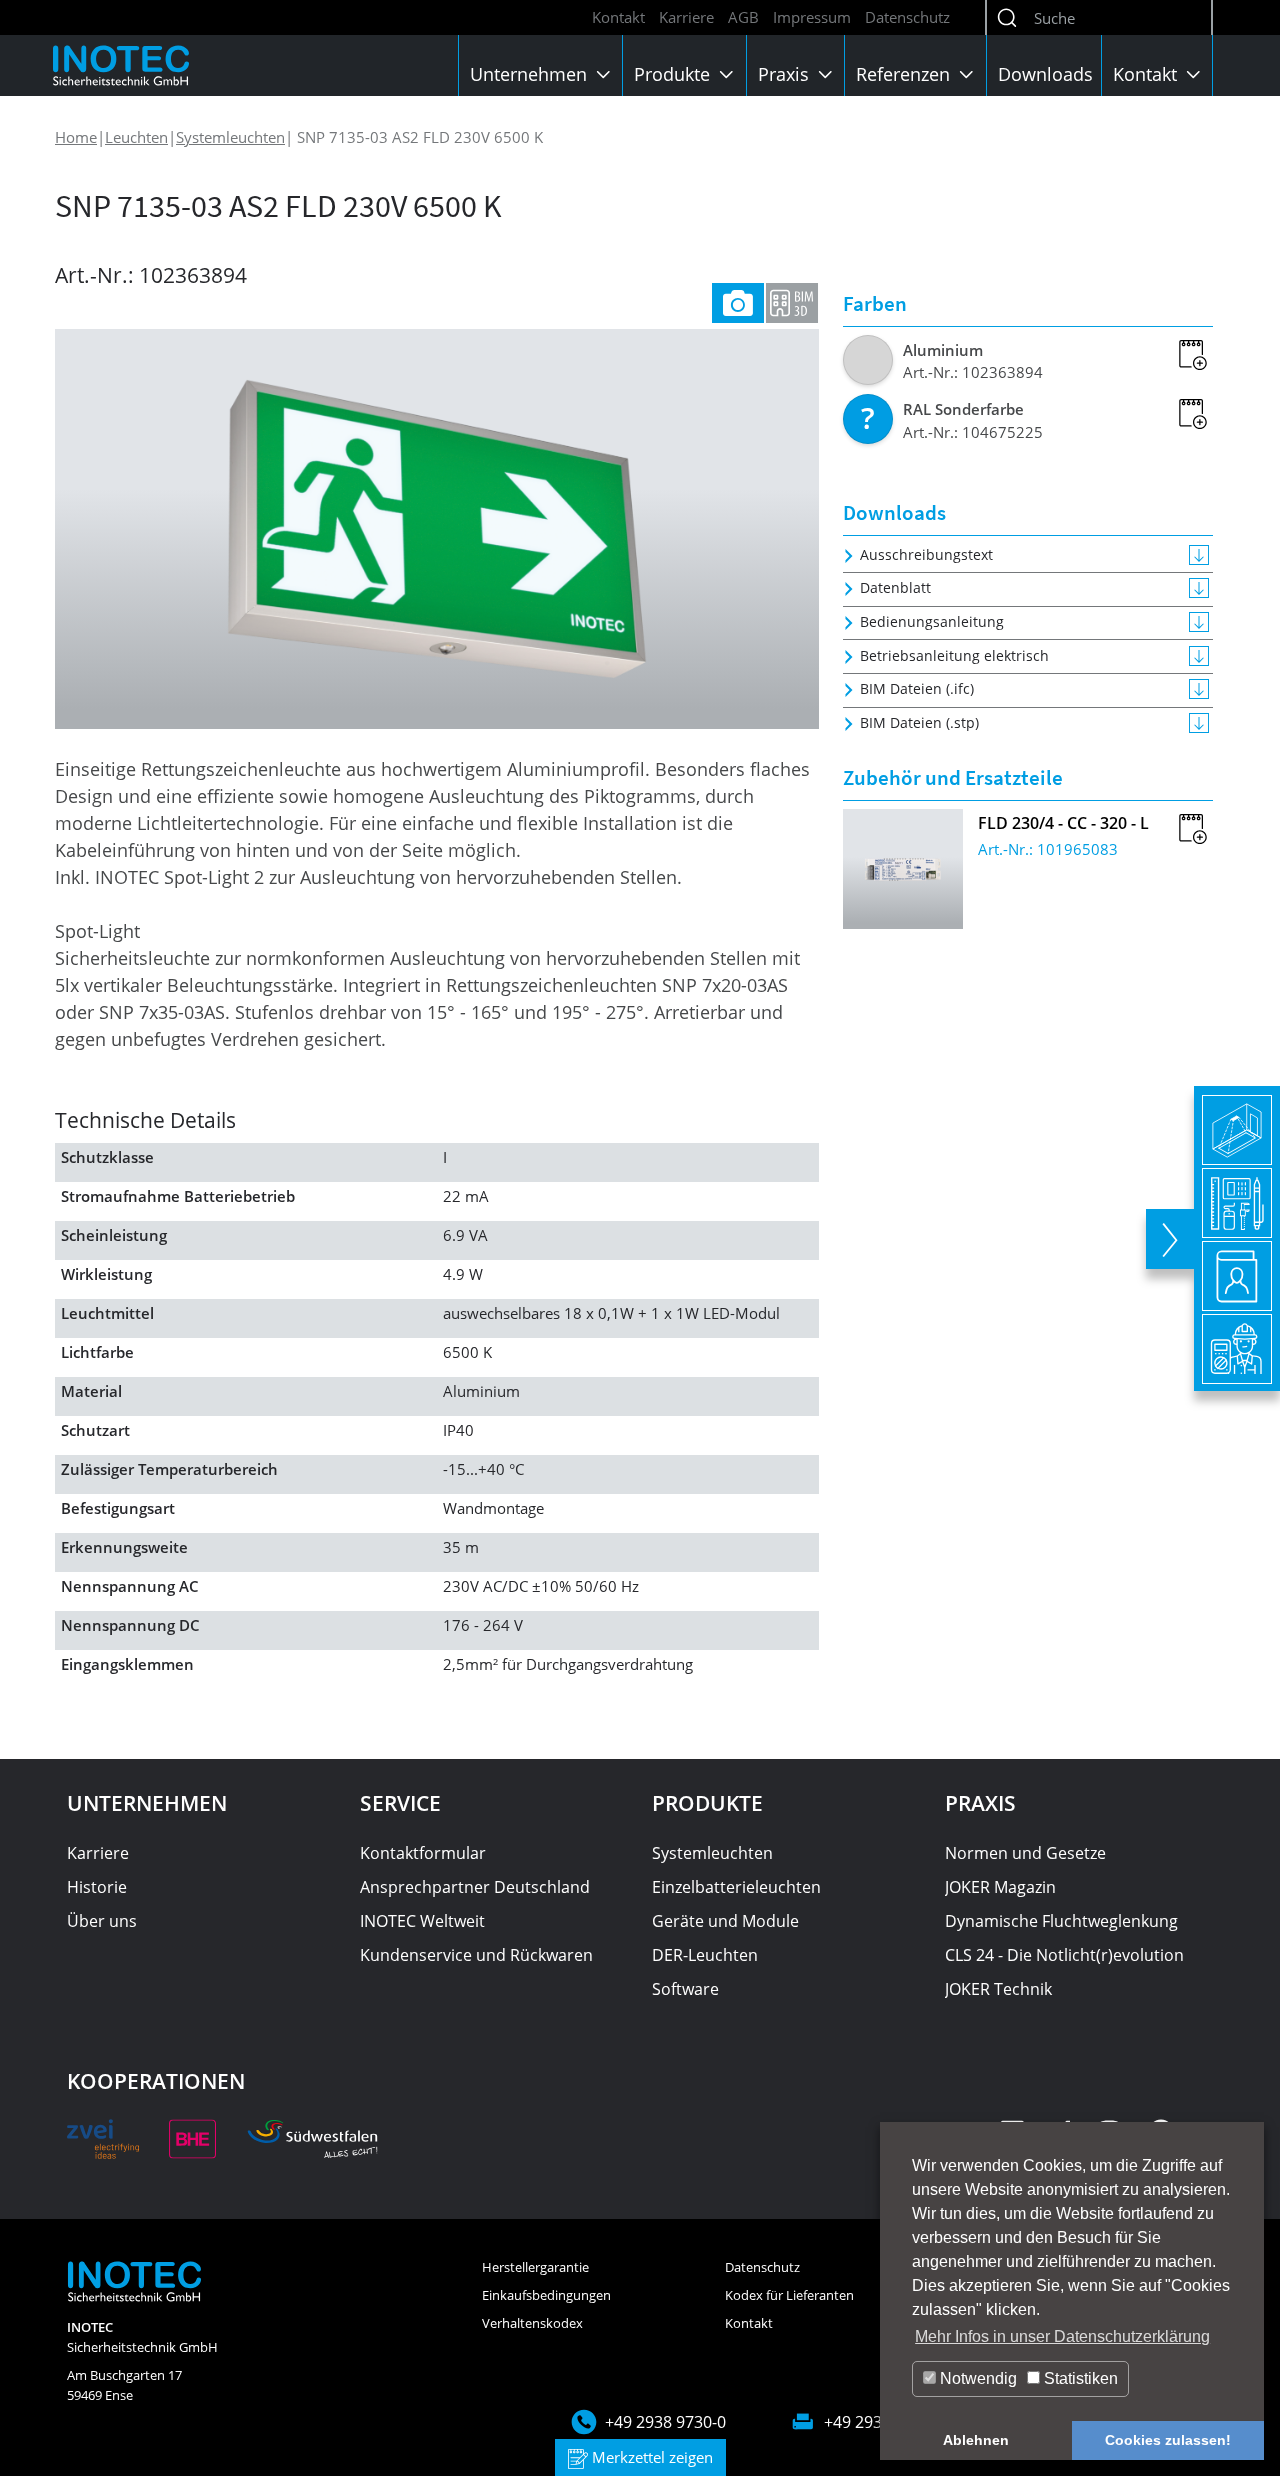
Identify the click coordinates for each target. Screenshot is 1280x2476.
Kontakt (618, 17)
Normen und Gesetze (1025, 1853)
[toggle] (1170, 1239)
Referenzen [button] (905, 74)
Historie (97, 1887)
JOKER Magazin (1000, 1887)
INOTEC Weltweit (422, 1921)
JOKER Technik (998, 1989)
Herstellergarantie (535, 2267)
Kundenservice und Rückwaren (476, 1955)
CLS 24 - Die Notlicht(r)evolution (1064, 1955)
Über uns (102, 1921)
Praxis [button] (786, 74)
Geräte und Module (725, 1921)
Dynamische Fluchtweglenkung (1061, 1921)
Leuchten (136, 137)
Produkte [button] (674, 74)
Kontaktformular (423, 1853)
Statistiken (1079, 2378)
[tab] (738, 303)
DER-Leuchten (705, 1955)
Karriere (686, 17)
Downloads (1045, 74)
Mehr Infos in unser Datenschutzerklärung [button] (1062, 2336)
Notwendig (976, 2378)
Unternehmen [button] (531, 74)
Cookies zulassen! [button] (1168, 2440)
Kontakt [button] (1147, 74)
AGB (743, 17)
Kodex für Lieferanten (789, 2295)
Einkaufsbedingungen (546, 2295)
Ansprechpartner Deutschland (475, 1887)
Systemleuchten (230, 137)
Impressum (812, 17)
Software (685, 1989)
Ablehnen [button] (976, 2440)
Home (76, 137)
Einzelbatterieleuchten (736, 1887)
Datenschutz (907, 17)
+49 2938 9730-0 (665, 2422)
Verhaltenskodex (532, 2323)
